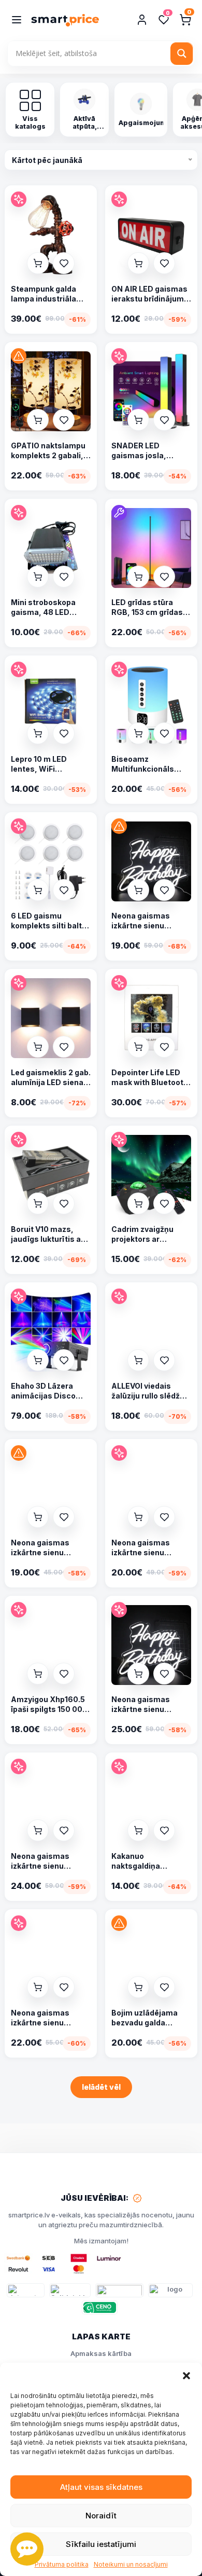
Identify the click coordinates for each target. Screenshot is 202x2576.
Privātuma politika (62, 2565)
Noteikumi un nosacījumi (131, 2565)
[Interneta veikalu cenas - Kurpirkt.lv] (26, 2290)
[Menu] (17, 20)
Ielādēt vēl (101, 2087)
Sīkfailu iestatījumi (101, 2544)
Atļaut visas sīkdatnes (101, 2487)
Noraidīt (101, 2516)
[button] (186, 2376)
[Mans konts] (142, 20)
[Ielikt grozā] (38, 263)
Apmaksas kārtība (101, 2353)
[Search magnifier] (182, 53)
